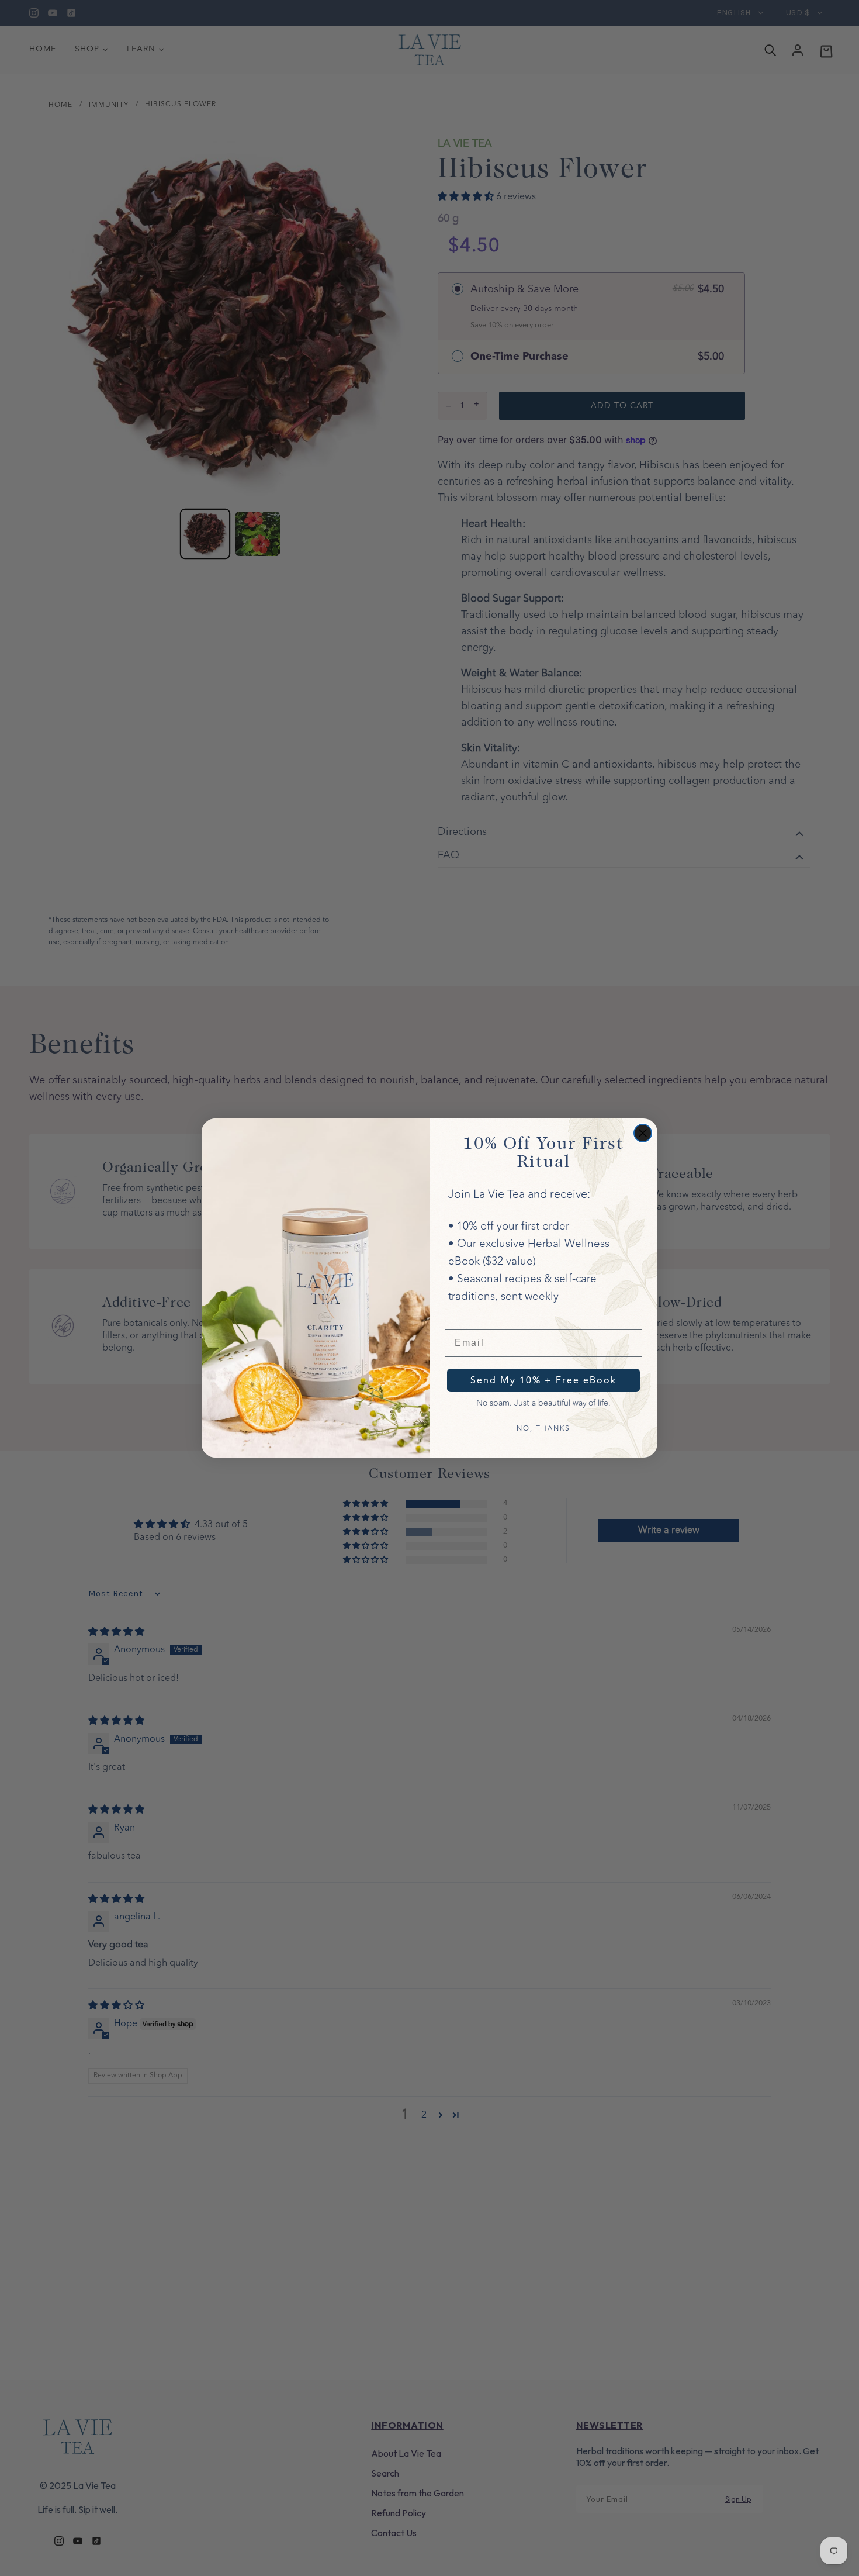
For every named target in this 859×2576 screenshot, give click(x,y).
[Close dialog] (643, 1133)
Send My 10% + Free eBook (543, 1380)
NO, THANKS (543, 1428)
